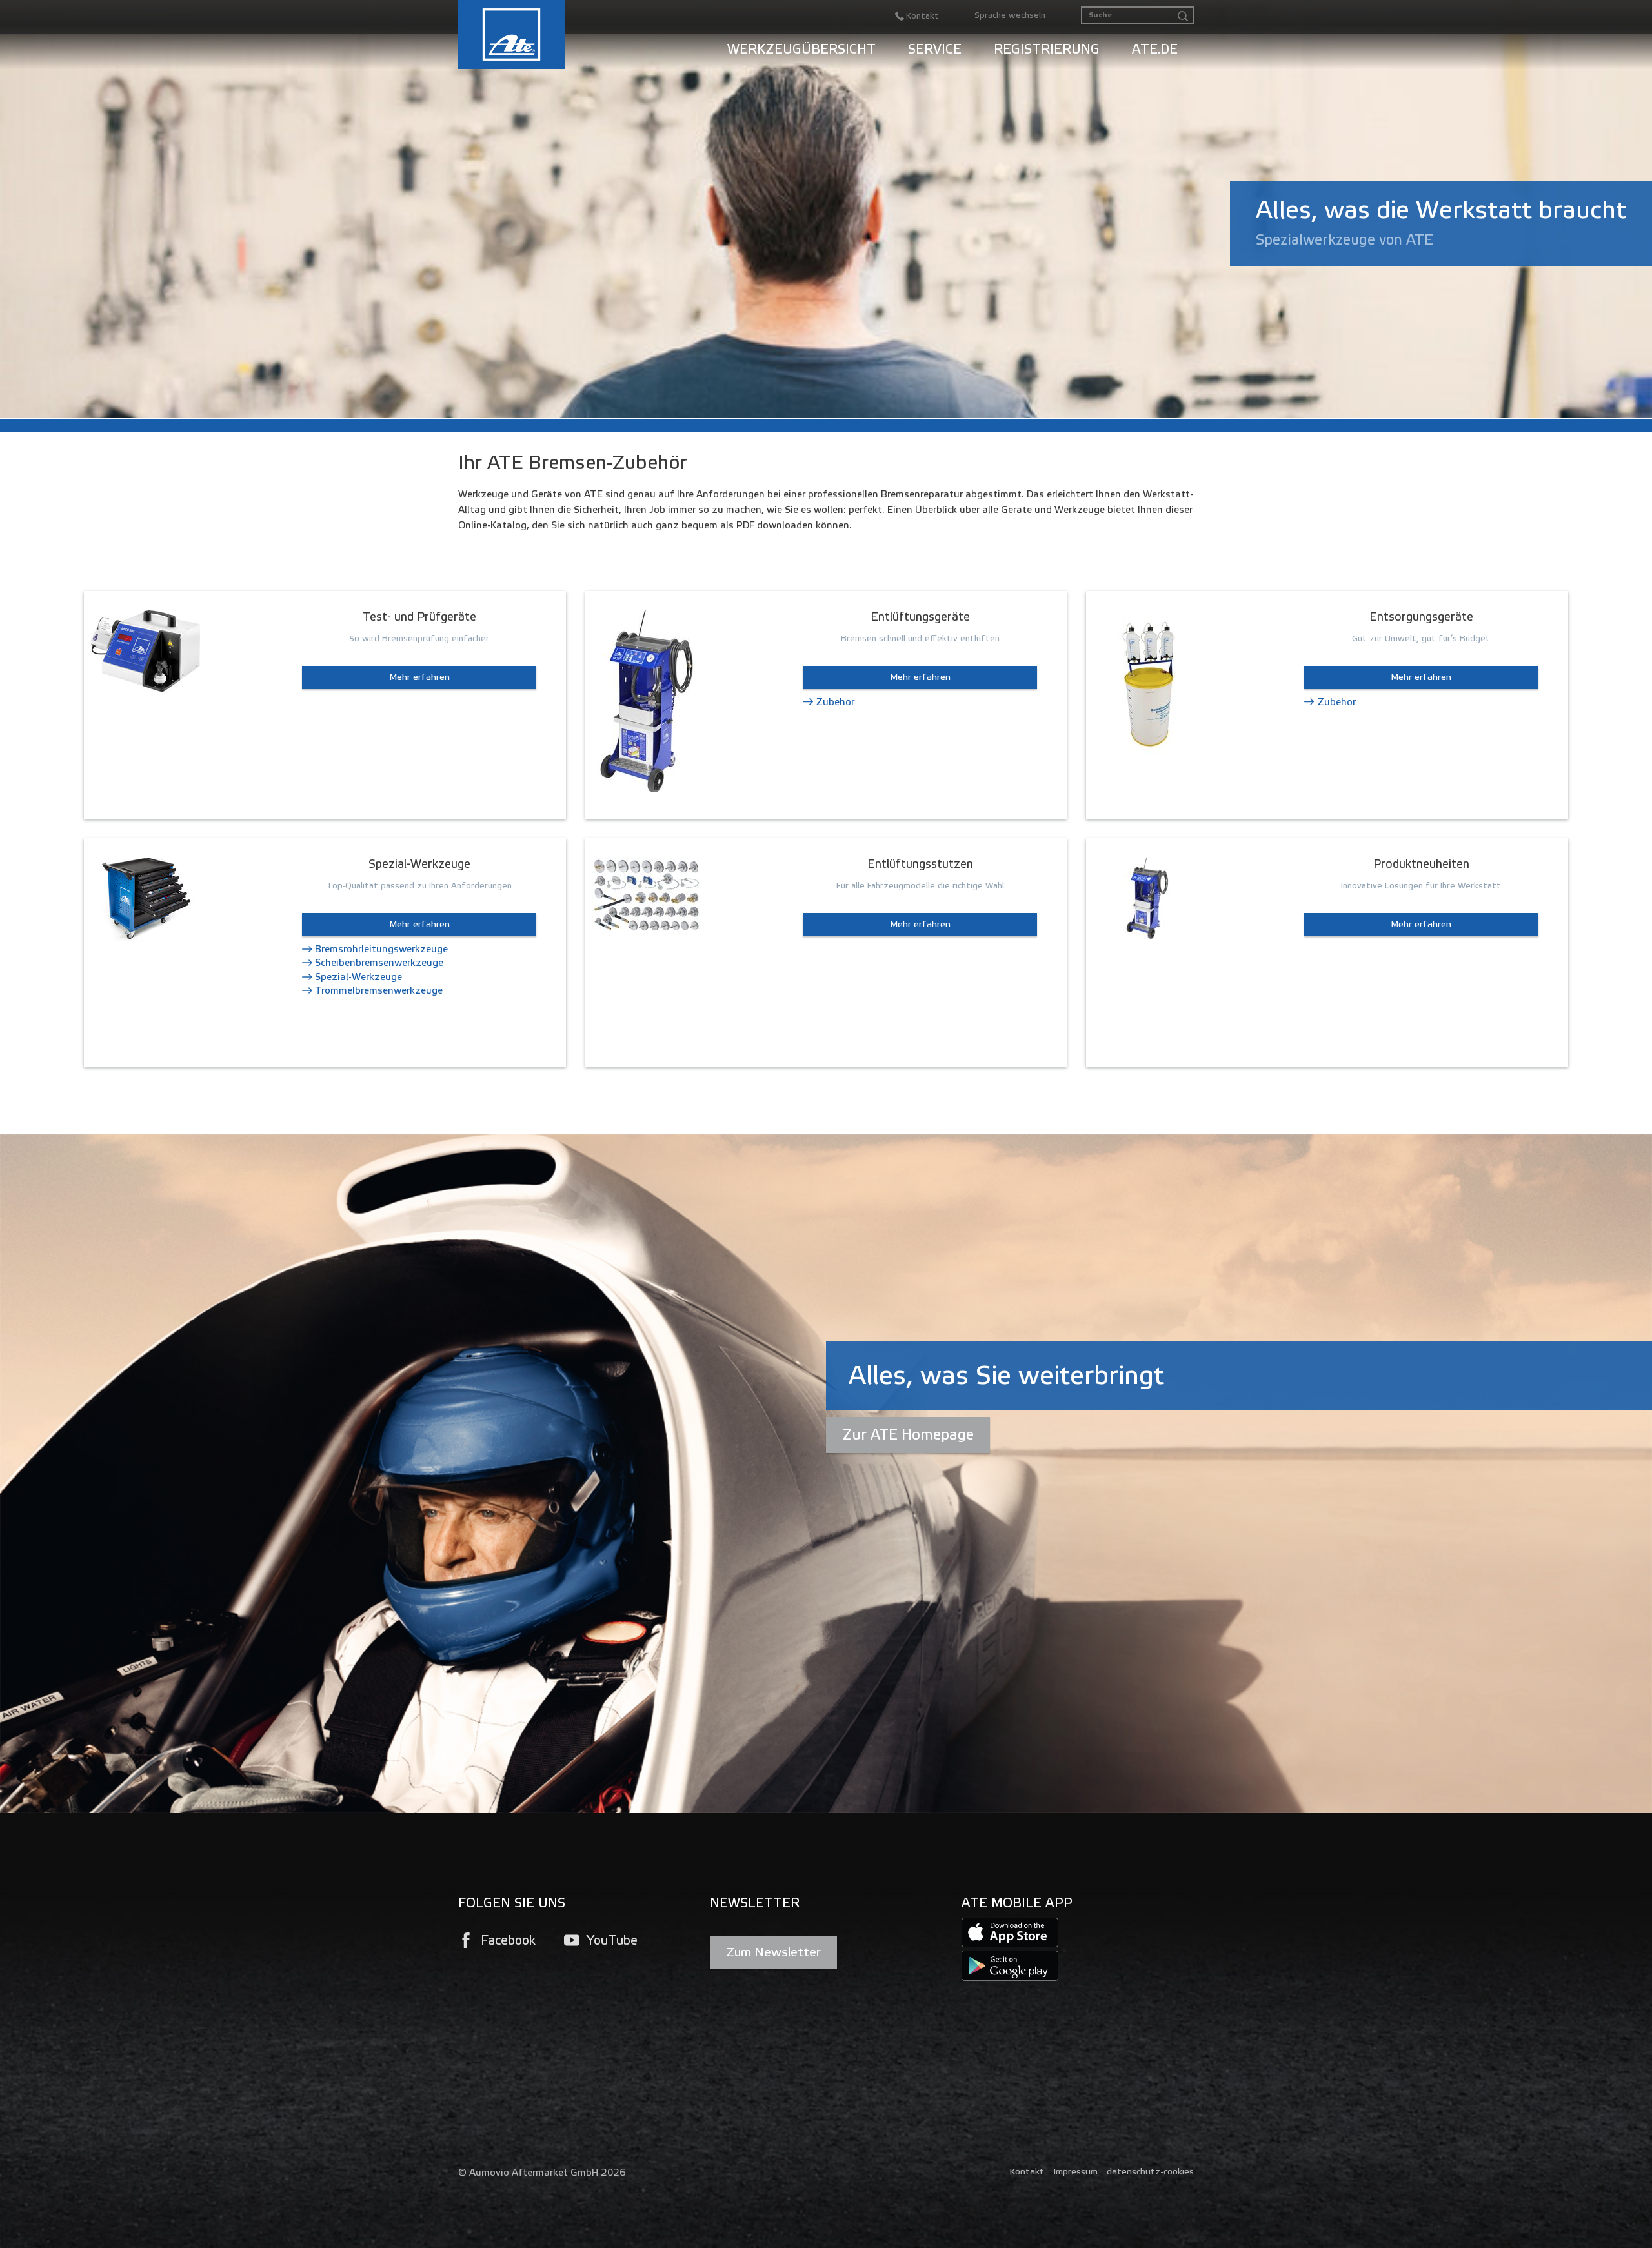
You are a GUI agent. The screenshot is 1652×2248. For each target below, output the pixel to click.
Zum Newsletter (773, 1952)
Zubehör (835, 702)
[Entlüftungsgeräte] (647, 700)
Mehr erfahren (419, 677)
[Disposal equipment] (1147, 682)
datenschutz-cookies (1150, 2172)
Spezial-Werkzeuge (358, 977)
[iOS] (1010, 1932)
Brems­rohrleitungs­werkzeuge (381, 949)
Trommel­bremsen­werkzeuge (379, 990)
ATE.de (1155, 49)
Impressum (1075, 2172)
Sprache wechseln (1010, 15)
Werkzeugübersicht (801, 49)
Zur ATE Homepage (908, 1435)
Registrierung (1047, 49)
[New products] (1147, 898)
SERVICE (935, 49)
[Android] (1010, 1966)
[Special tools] (145, 899)
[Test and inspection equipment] (145, 650)
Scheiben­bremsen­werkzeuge (379, 963)
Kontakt (1027, 2172)
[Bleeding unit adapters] (647, 896)
